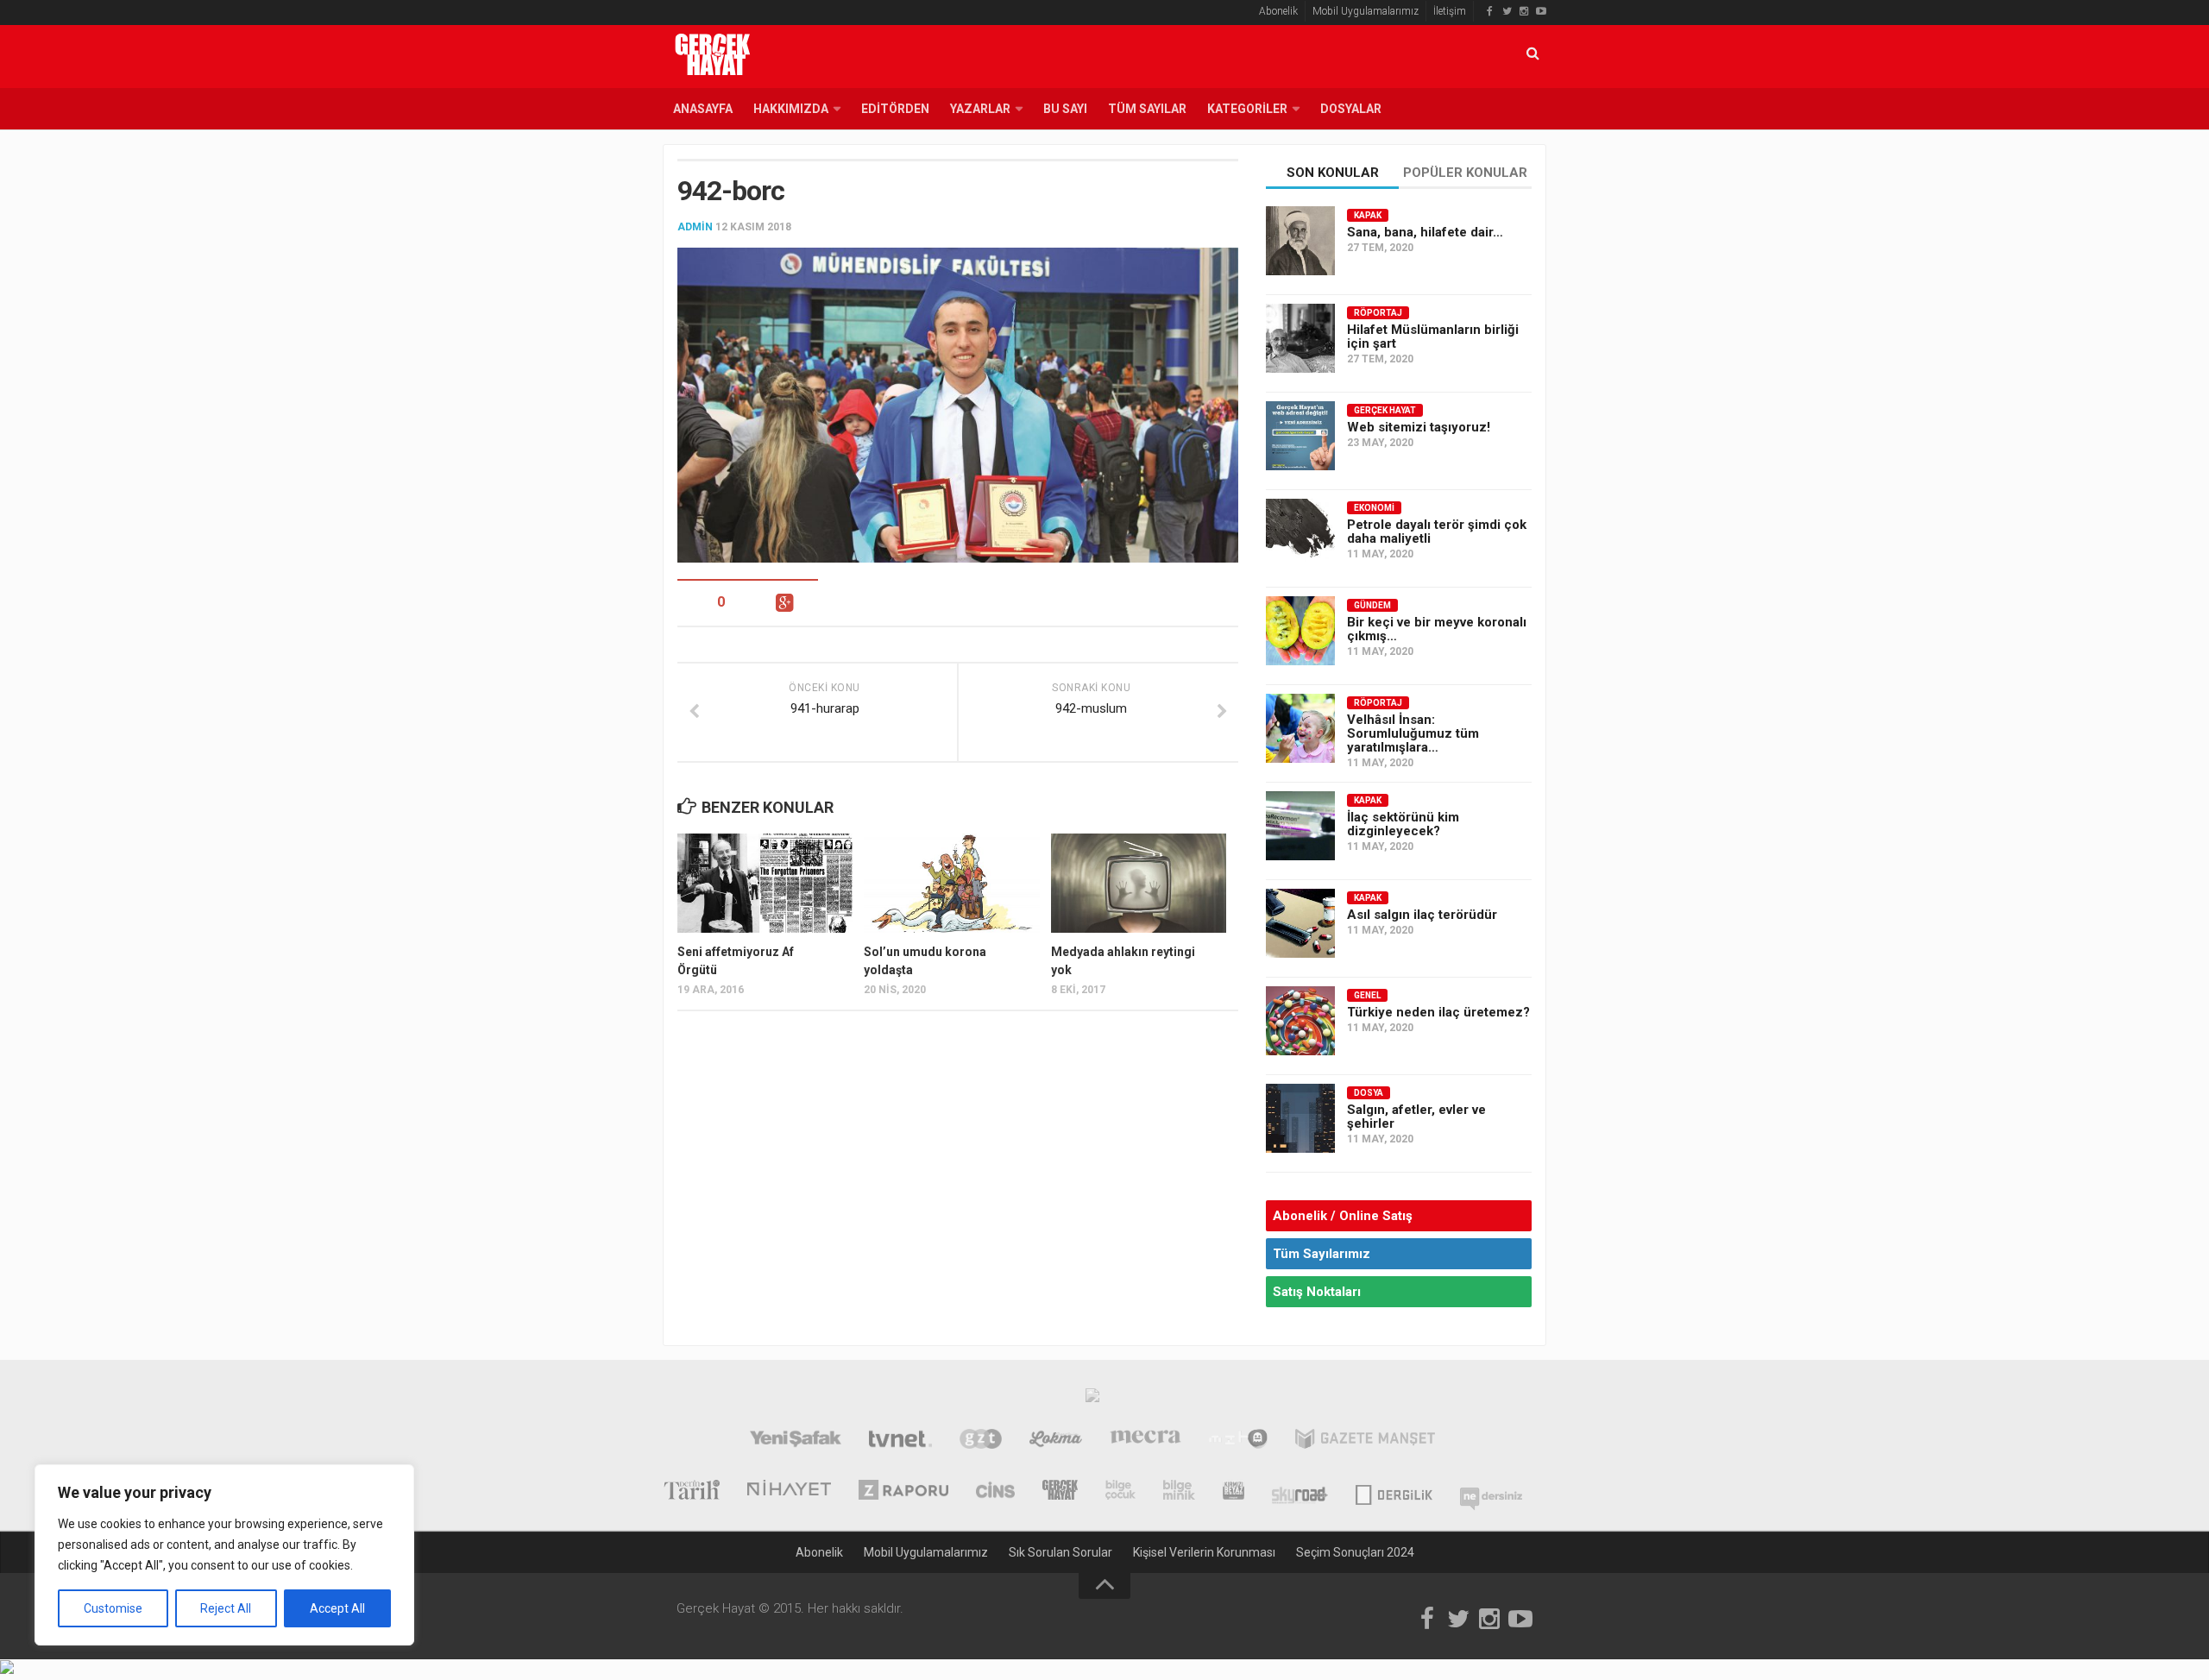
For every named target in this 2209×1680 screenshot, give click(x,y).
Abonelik (1278, 11)
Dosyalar (1351, 109)
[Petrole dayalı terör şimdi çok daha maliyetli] (1300, 533)
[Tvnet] (900, 1441)
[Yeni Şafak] (795, 1441)
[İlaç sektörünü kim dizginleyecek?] (1300, 826)
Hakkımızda (791, 109)
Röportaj (1378, 313)
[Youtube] (1541, 11)
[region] (224, 1555)
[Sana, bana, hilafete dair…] (1300, 241)
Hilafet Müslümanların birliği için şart (1433, 337)
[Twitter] (1507, 11)
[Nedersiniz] (1491, 1492)
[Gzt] (981, 1441)
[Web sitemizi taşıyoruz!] (1300, 436)
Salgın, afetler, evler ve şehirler (1416, 1117)
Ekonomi (1374, 508)
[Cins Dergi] (995, 1492)
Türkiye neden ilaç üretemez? (1438, 1012)
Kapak (1368, 215)
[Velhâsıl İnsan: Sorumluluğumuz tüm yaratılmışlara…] (1300, 728)
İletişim (1450, 11)
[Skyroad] (1300, 1492)
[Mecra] (1146, 1441)
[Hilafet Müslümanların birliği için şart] (1300, 338)
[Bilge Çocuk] (1120, 1492)
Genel (1367, 995)
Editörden (895, 109)
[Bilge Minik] (1179, 1492)
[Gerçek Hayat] (1060, 1492)
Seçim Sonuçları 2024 (1355, 1552)
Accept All (337, 1608)
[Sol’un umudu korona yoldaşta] (951, 883)
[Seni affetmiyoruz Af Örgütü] (765, 883)
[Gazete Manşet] (1365, 1441)
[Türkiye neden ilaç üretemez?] (1300, 1021)
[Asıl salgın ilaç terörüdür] (1300, 923)
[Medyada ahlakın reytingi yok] (1139, 883)
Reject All (226, 1608)
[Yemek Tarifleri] (1056, 1441)
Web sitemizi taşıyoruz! (1419, 427)
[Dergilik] (1394, 1492)
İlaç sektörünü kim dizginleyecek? (1403, 824)
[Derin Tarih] (691, 1492)
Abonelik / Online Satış (1343, 1216)
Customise (113, 1608)
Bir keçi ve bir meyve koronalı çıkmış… (1437, 629)
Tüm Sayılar (1147, 109)
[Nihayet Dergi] (789, 1492)
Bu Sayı (1065, 109)
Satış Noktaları (1317, 1292)
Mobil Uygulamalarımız (1366, 11)
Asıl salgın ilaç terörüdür (1422, 915)
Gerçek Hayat (1385, 410)
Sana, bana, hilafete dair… (1425, 232)
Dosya (1369, 1093)
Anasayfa (703, 109)
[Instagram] (1524, 11)
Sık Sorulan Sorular (1060, 1552)
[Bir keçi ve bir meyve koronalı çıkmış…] (1300, 631)
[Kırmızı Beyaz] (1234, 1492)
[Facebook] (1489, 11)
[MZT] (1238, 1441)
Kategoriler (1247, 109)
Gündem (1372, 605)
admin (695, 227)
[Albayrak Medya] (1092, 1400)
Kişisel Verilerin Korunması (1204, 1552)
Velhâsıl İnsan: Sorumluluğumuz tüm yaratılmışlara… (1413, 733)
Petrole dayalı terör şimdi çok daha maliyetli (1437, 532)
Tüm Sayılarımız (1322, 1254)
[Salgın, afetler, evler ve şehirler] (1300, 1118)
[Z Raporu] (903, 1492)
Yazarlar (980, 109)
